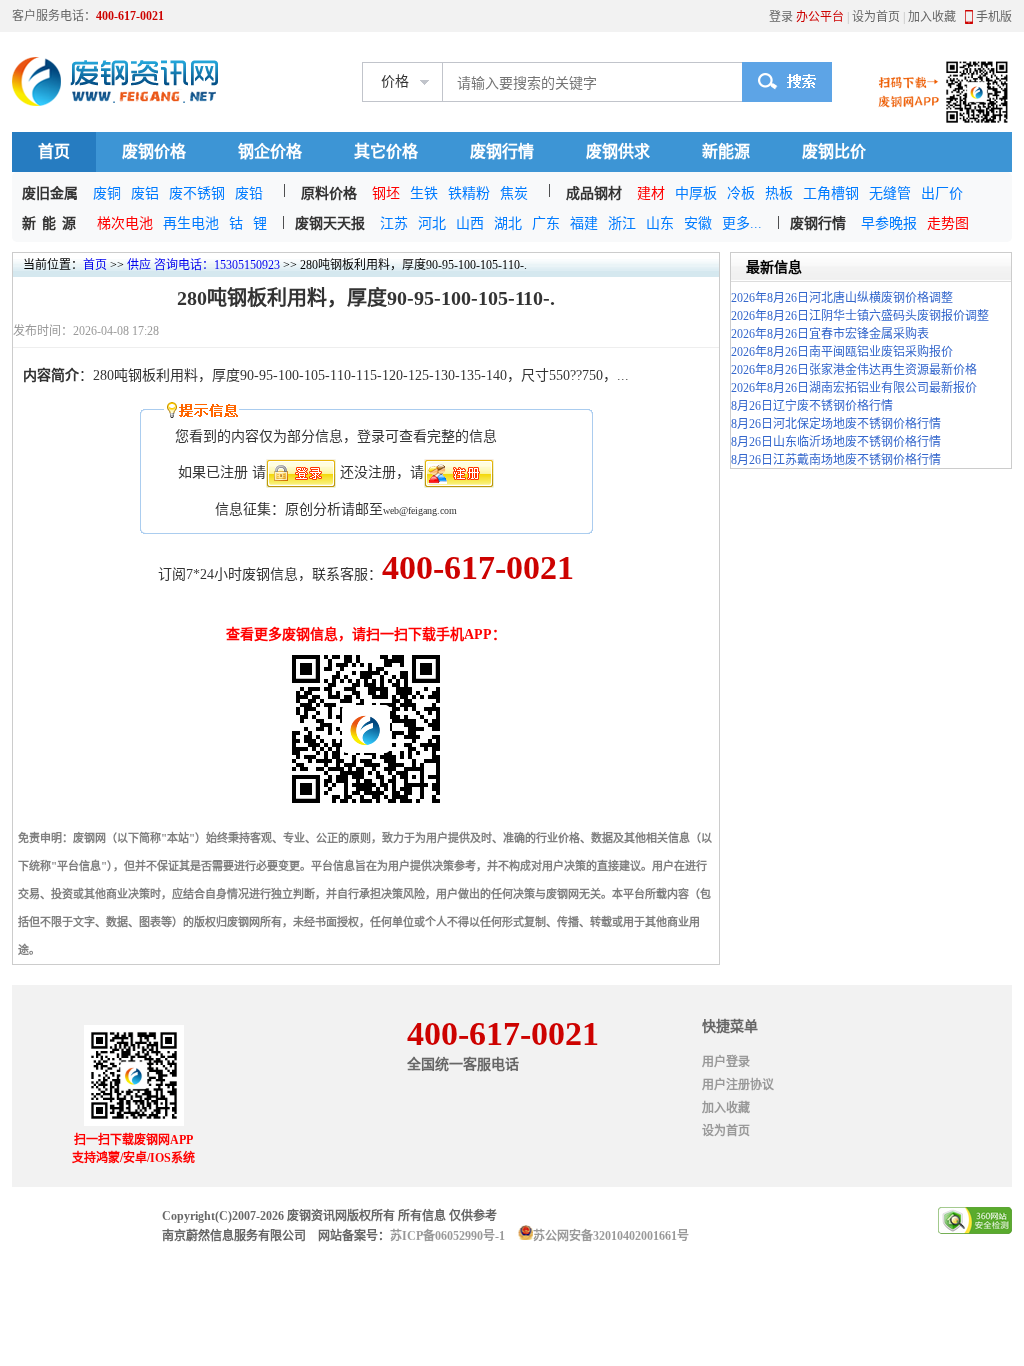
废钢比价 (834, 151)
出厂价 (942, 193)
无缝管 (890, 193)
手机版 (994, 17)
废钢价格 (154, 151)
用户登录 (726, 1062)
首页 (54, 151)
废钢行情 (502, 151)
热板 (779, 193)
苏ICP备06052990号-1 (447, 1236)
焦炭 (514, 193)
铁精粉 (469, 193)
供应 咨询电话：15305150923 (203, 265)
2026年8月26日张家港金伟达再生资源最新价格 (854, 370)
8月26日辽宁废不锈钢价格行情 (812, 406)
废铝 (145, 193)
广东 (546, 223)
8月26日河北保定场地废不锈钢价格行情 (836, 424)
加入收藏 (932, 17)
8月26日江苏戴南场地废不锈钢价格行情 (836, 460)
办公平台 (820, 17)
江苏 (394, 223)
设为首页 (876, 17)
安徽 (698, 223)
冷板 (741, 193)
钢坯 (386, 193)
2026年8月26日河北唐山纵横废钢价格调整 (842, 298)
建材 (651, 193)
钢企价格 (270, 151)
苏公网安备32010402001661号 (611, 1236)
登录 (781, 17)
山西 (470, 223)
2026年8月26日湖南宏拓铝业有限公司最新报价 (854, 388)
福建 (584, 223)
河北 (432, 223)
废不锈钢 (197, 193)
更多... (742, 223)
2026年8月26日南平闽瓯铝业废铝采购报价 (842, 352)
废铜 (107, 193)
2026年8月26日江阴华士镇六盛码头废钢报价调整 (860, 316)
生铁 (424, 193)
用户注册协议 (738, 1085)
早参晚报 (889, 223)
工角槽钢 (831, 193)
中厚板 (696, 193)
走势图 (948, 223)
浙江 (622, 223)
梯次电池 (125, 223)
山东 (660, 223)
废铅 (249, 193)
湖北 (508, 223)
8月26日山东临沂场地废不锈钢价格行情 (836, 442)
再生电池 (191, 223)
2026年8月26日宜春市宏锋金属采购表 (830, 334)
